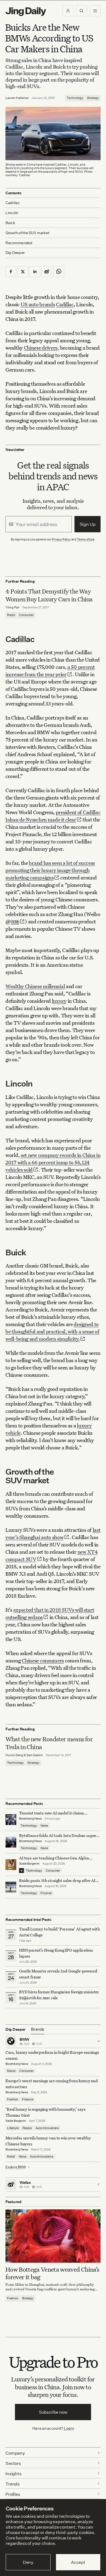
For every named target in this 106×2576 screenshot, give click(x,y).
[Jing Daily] (26, 12)
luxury (59, 1001)
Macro (11, 2071)
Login (69, 2428)
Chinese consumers (43, 1660)
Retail (11, 615)
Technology (75, 98)
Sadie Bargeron (29, 1864)
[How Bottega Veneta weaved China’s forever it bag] (53, 2236)
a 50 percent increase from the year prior (50, 670)
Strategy (93, 98)
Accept (78, 2562)
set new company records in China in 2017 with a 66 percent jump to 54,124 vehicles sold (53, 1162)
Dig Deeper (15, 252)
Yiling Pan (13, 607)
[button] (68, 11)
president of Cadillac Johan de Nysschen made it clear (53, 816)
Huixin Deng (14, 1755)
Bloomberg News (30, 1819)
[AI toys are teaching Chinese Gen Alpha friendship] (11, 1865)
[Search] (82, 11)
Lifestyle (13, 2128)
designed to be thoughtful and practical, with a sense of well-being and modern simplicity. (52, 1331)
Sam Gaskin (35, 1755)
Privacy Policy (61, 539)
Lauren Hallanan (17, 98)
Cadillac (65, 304)
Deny (28, 2562)
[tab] (38, 2029)
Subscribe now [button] (53, 2412)
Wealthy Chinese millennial (35, 986)
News (44, 1826)
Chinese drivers (41, 348)
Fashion (13, 2099)
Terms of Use (86, 539)
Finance (46, 1893)
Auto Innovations (47, 2128)
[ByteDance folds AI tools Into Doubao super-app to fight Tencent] (11, 1842)
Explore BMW (16, 2167)
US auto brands (38, 304)
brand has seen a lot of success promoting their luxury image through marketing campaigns (50, 870)
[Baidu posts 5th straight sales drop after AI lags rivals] (11, 1887)
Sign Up (88, 524)
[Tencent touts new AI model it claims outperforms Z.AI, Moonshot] (11, 1820)
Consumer (26, 615)
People (27, 2128)
